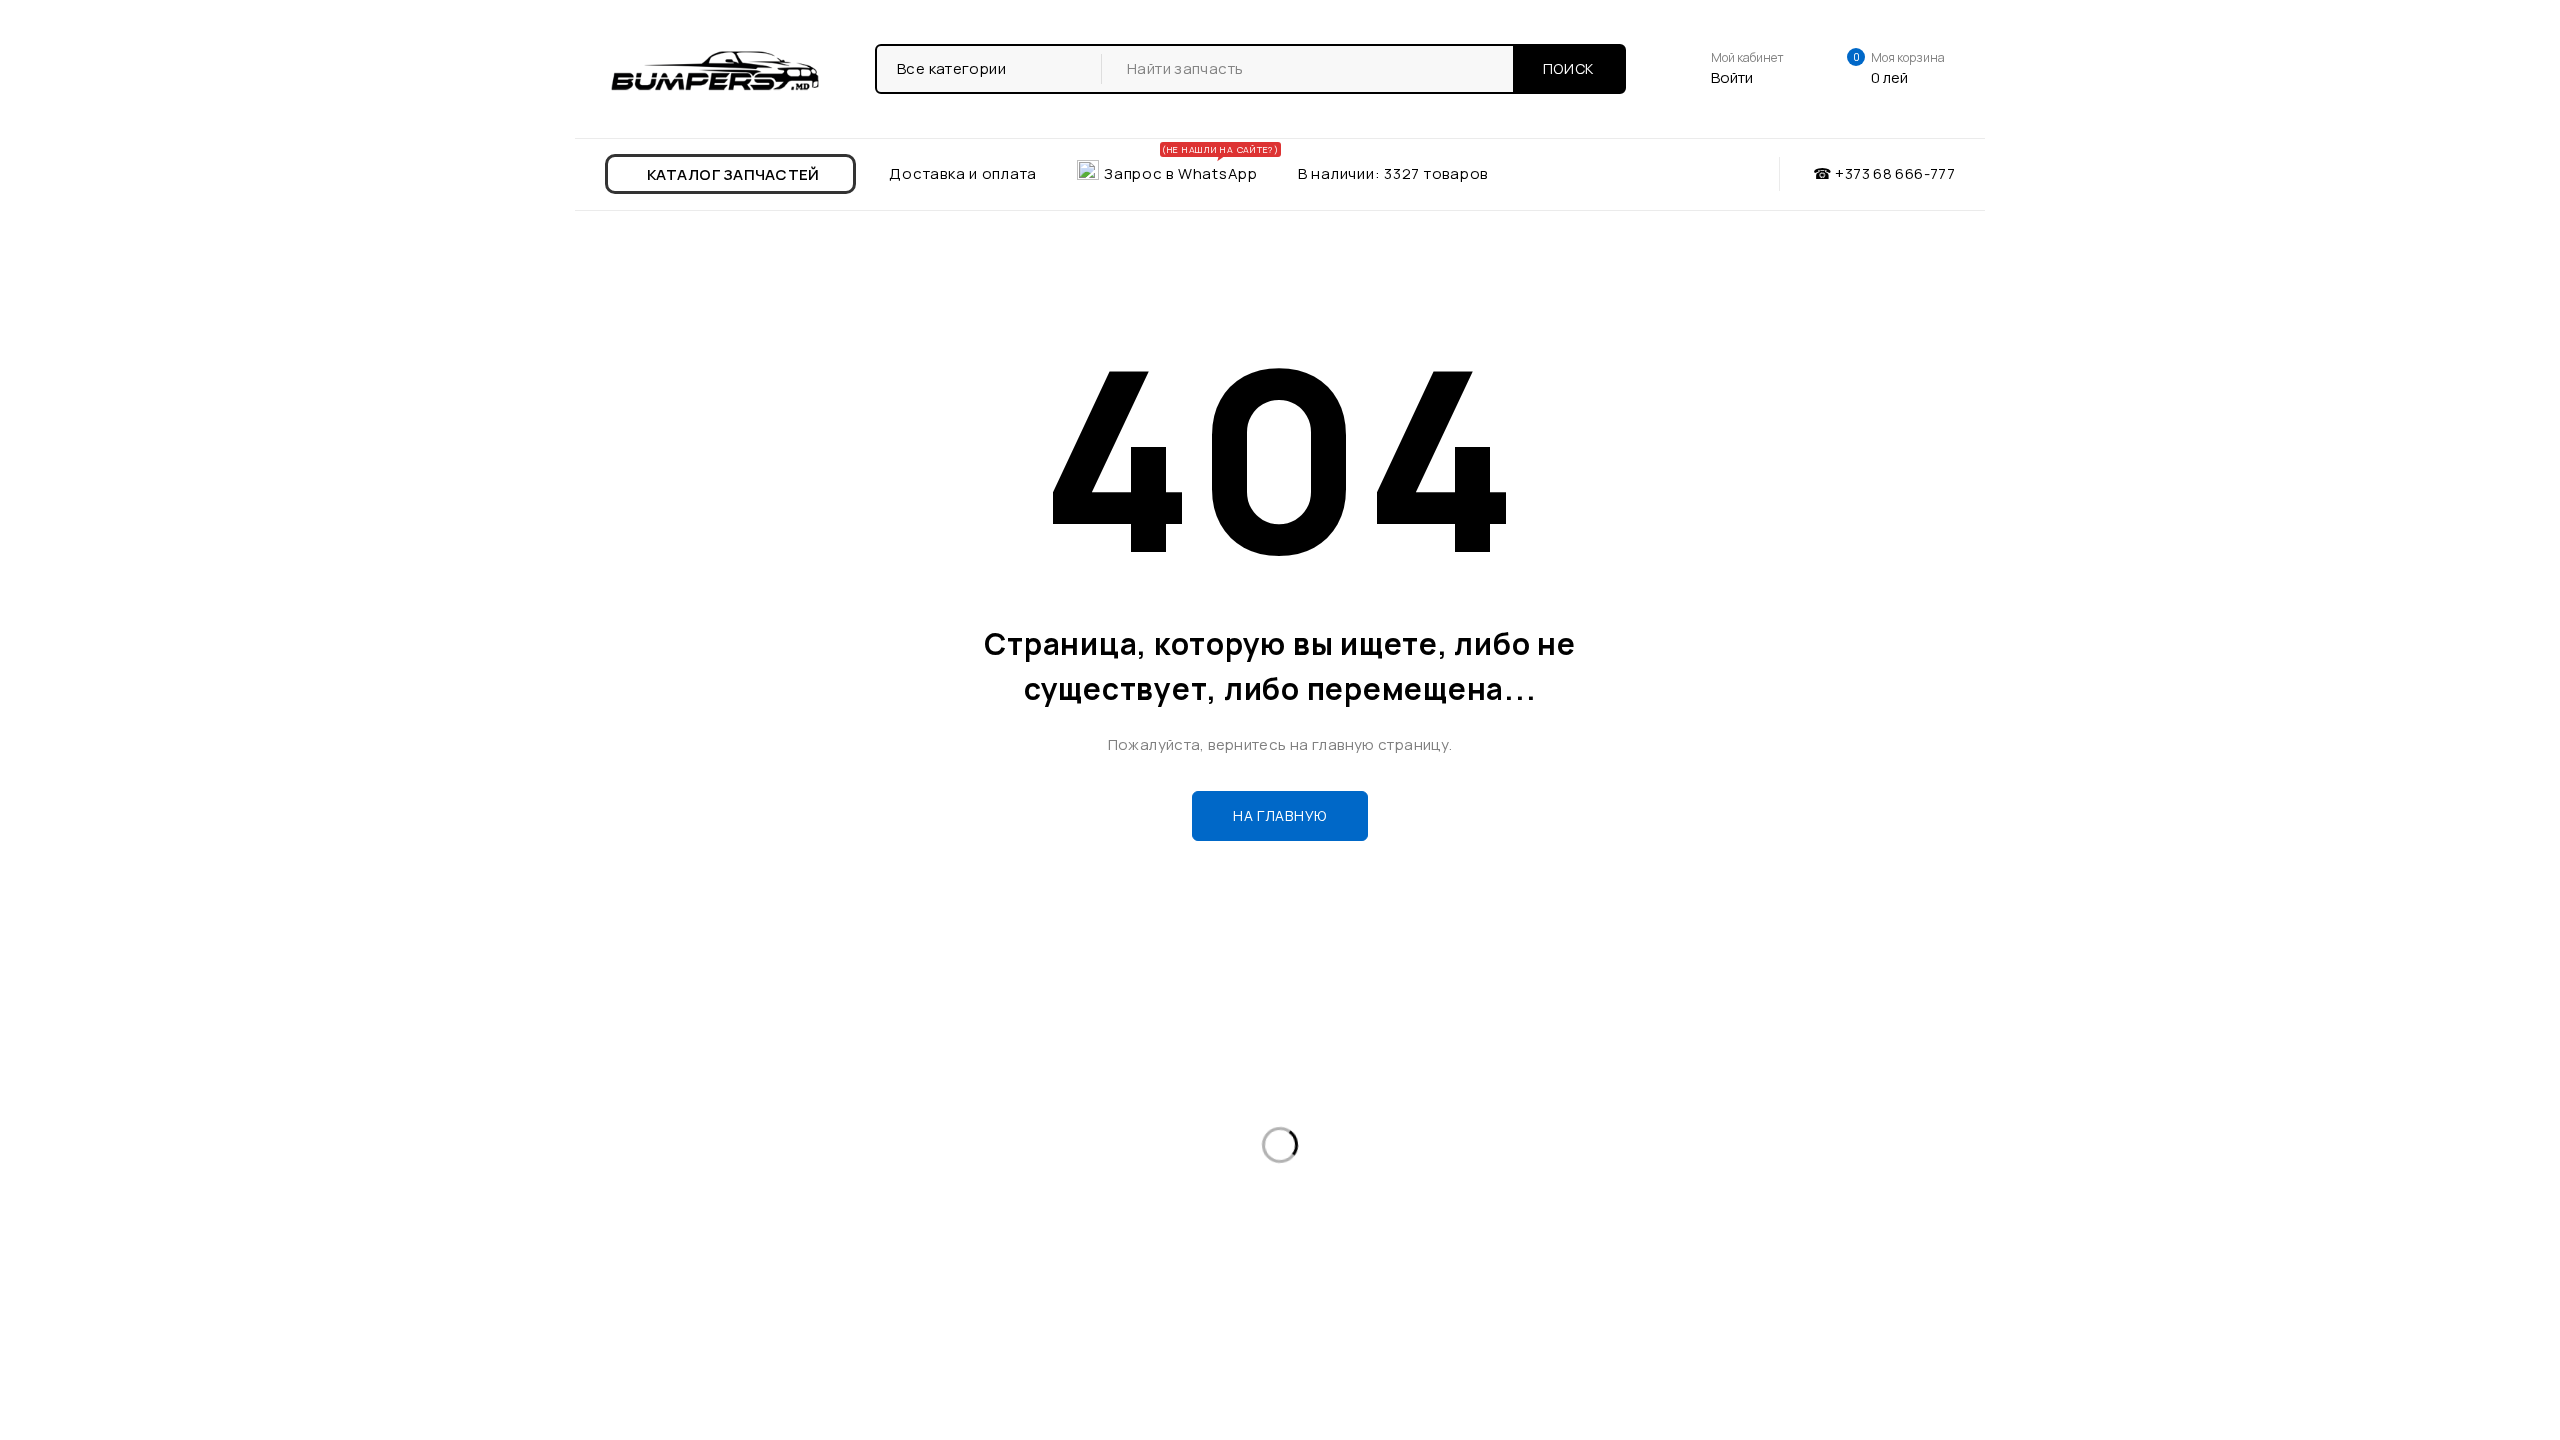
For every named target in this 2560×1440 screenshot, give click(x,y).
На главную (1280, 815)
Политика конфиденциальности (1083, 1157)
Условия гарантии (1033, 1125)
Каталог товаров (684, 1093)
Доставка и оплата (691, 1125)
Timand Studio (1901, 1274)
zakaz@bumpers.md (1384, 1160)
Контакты (657, 1157)
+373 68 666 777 (1389, 1110)
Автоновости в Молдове (1055, 1093)
